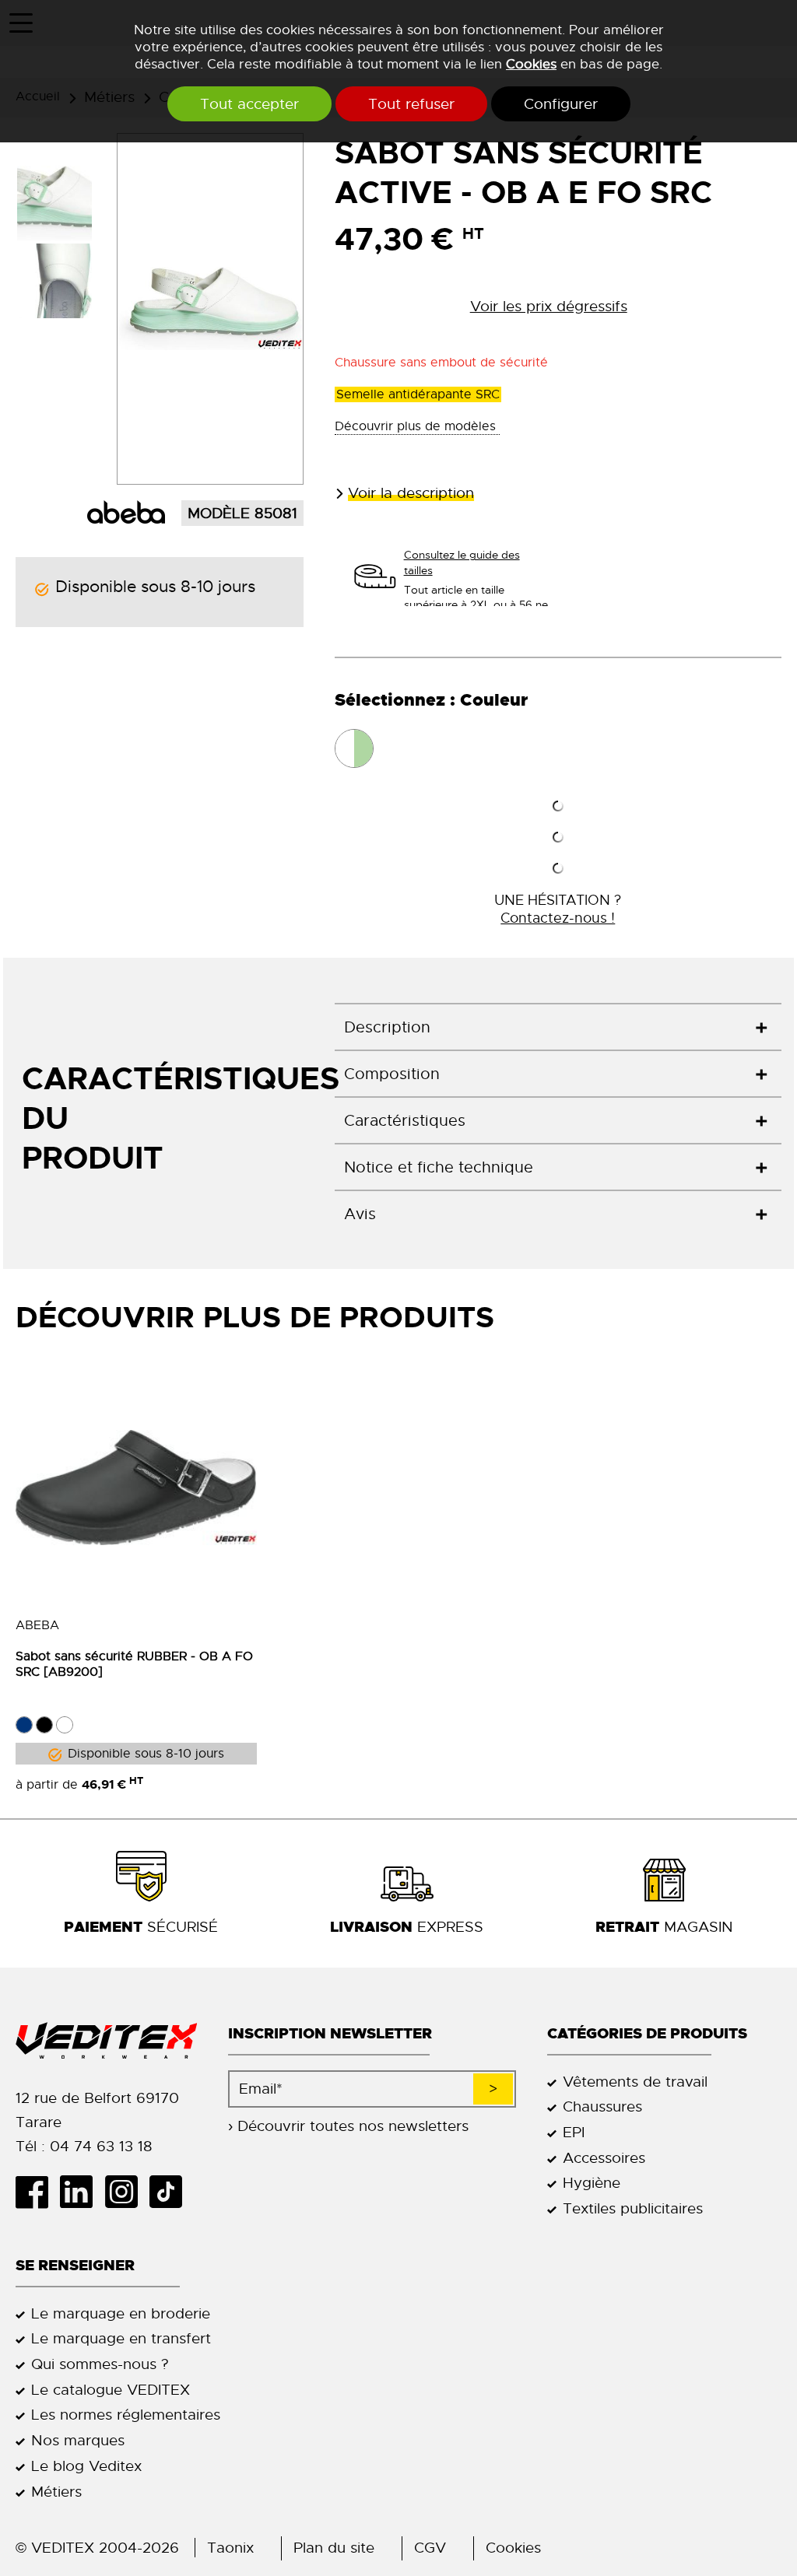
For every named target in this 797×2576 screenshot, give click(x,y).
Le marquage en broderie (121, 2313)
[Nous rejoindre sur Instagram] (126, 2192)
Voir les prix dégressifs (549, 306)
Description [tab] (387, 1027)
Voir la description (411, 493)
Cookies (531, 64)
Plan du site (334, 2548)
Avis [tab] (360, 1214)
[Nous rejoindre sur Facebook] (38, 2192)
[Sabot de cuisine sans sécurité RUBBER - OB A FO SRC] (136, 1488)
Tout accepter (249, 104)
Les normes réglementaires (126, 2415)
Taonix (230, 2548)
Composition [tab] (392, 1074)
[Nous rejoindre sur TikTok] (172, 2192)
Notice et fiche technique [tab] (439, 1167)
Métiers (56, 2492)
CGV (430, 2548)
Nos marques (78, 2440)
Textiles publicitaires (633, 2208)
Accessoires (604, 2158)
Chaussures (602, 2106)
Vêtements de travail (635, 2082)
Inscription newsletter (330, 2033)
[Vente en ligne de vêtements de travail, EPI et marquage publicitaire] (106, 2041)
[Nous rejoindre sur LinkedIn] (82, 2192)
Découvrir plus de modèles (417, 426)
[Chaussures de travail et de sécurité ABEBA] (126, 511)
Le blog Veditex (86, 2466)
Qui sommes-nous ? (100, 2364)
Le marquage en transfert (121, 2338)
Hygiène (592, 2183)
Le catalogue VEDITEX (111, 2390)
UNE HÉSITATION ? (558, 909)
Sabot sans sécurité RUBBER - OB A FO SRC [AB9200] (134, 1664)
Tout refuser (411, 104)
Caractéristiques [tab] (405, 1121)
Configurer (561, 104)
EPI (574, 2132)
